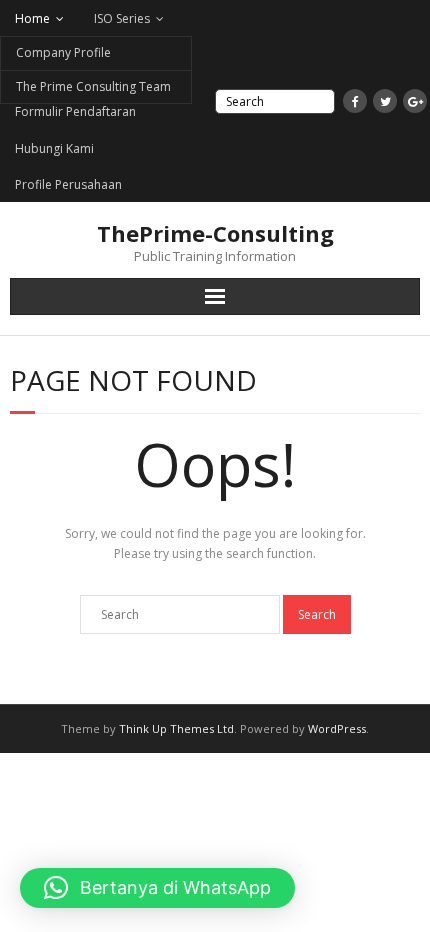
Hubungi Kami (54, 148)
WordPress (337, 728)
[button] (157, 888)
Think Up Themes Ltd (176, 728)
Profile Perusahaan (68, 184)
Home (32, 18)
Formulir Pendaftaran (75, 111)
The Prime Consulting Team (93, 86)
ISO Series (122, 18)
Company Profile (63, 52)
